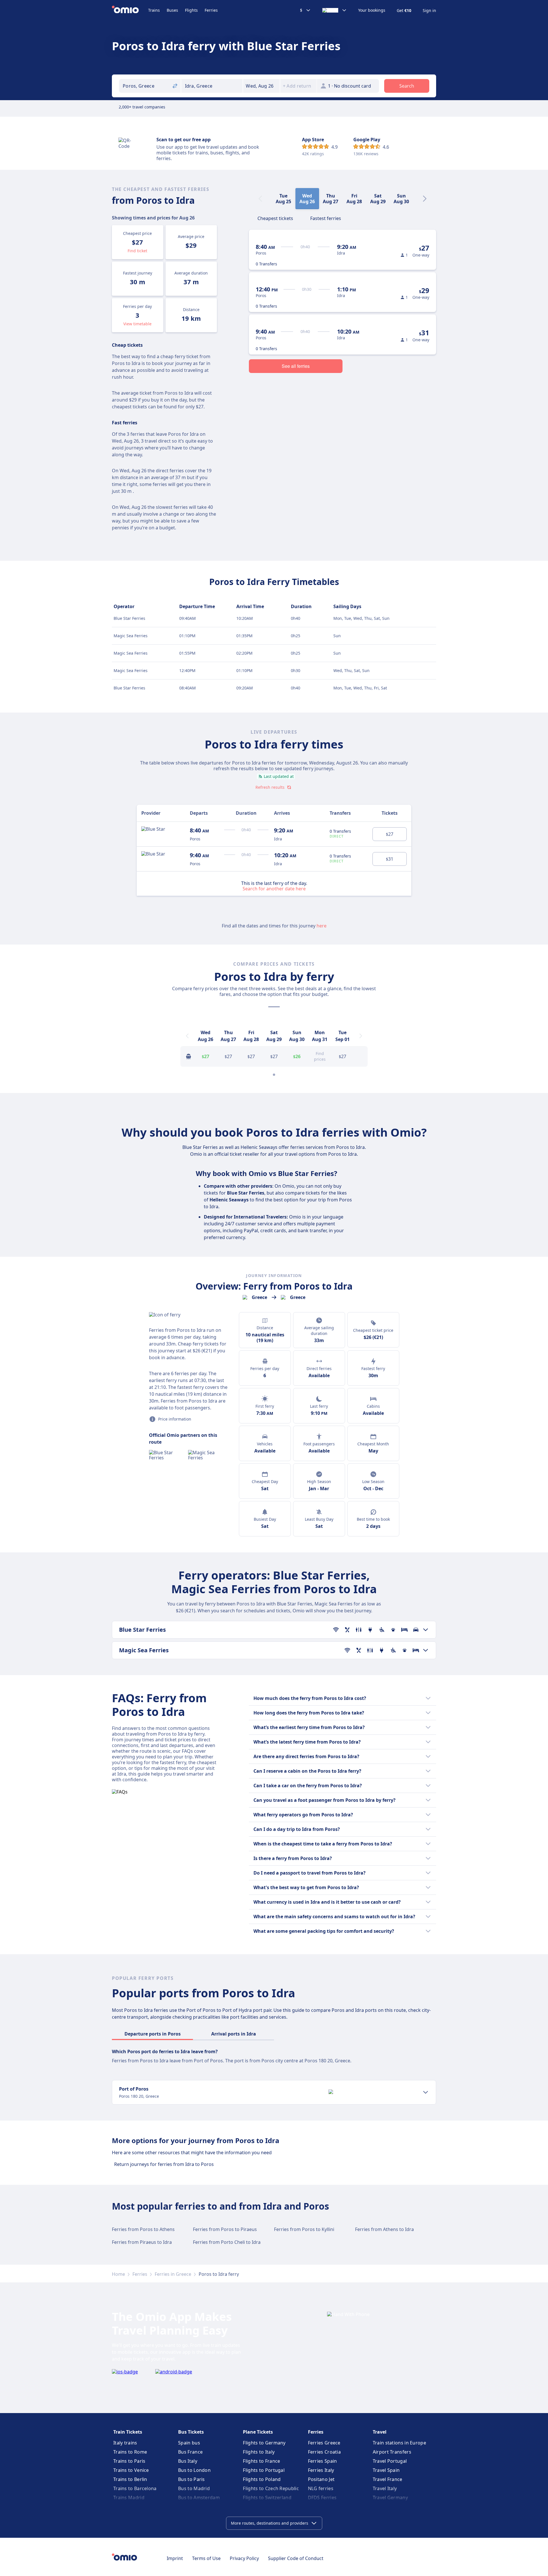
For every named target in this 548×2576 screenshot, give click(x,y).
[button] (261, 86)
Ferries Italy (321, 2470)
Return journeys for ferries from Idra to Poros (164, 2164)
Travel (380, 2432)
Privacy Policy (244, 2558)
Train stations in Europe (399, 2443)
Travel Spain (386, 2470)
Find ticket (137, 251)
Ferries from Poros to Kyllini (304, 2229)
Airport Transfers (392, 2452)
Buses (172, 10)
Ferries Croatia (325, 2452)
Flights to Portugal (264, 2470)
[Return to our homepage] (130, 10)
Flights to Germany (264, 2443)
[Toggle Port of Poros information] (426, 2092)
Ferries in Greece (173, 2274)
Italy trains (125, 2443)
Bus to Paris (192, 2479)
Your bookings (372, 10)
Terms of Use (206, 2558)
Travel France (388, 2479)
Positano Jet (321, 2479)
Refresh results (270, 787)
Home (118, 2274)
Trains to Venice (131, 2470)
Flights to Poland (262, 2479)
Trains (154, 10)
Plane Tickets (258, 2432)
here (322, 926)
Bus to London (194, 2470)
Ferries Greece (324, 2443)
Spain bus (189, 2443)
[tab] (275, 218)
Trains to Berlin (130, 2479)
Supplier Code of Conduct (296, 2558)
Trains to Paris (129, 2461)
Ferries (211, 10)
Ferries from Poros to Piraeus (225, 2229)
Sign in (429, 11)
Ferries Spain (323, 2461)
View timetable (137, 324)
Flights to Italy (259, 2452)
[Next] (425, 199)
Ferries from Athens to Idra (384, 2229)
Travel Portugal (390, 2461)
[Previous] (187, 1036)
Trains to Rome (130, 2452)
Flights (191, 10)
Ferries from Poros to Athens (143, 2229)
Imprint (175, 2558)
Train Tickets (128, 2432)
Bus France (190, 2452)
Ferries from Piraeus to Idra (142, 2242)
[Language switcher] (335, 10)
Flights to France (261, 2461)
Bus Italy (188, 2461)
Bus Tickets (191, 2432)
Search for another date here (274, 888)
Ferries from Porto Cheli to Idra (227, 2242)
